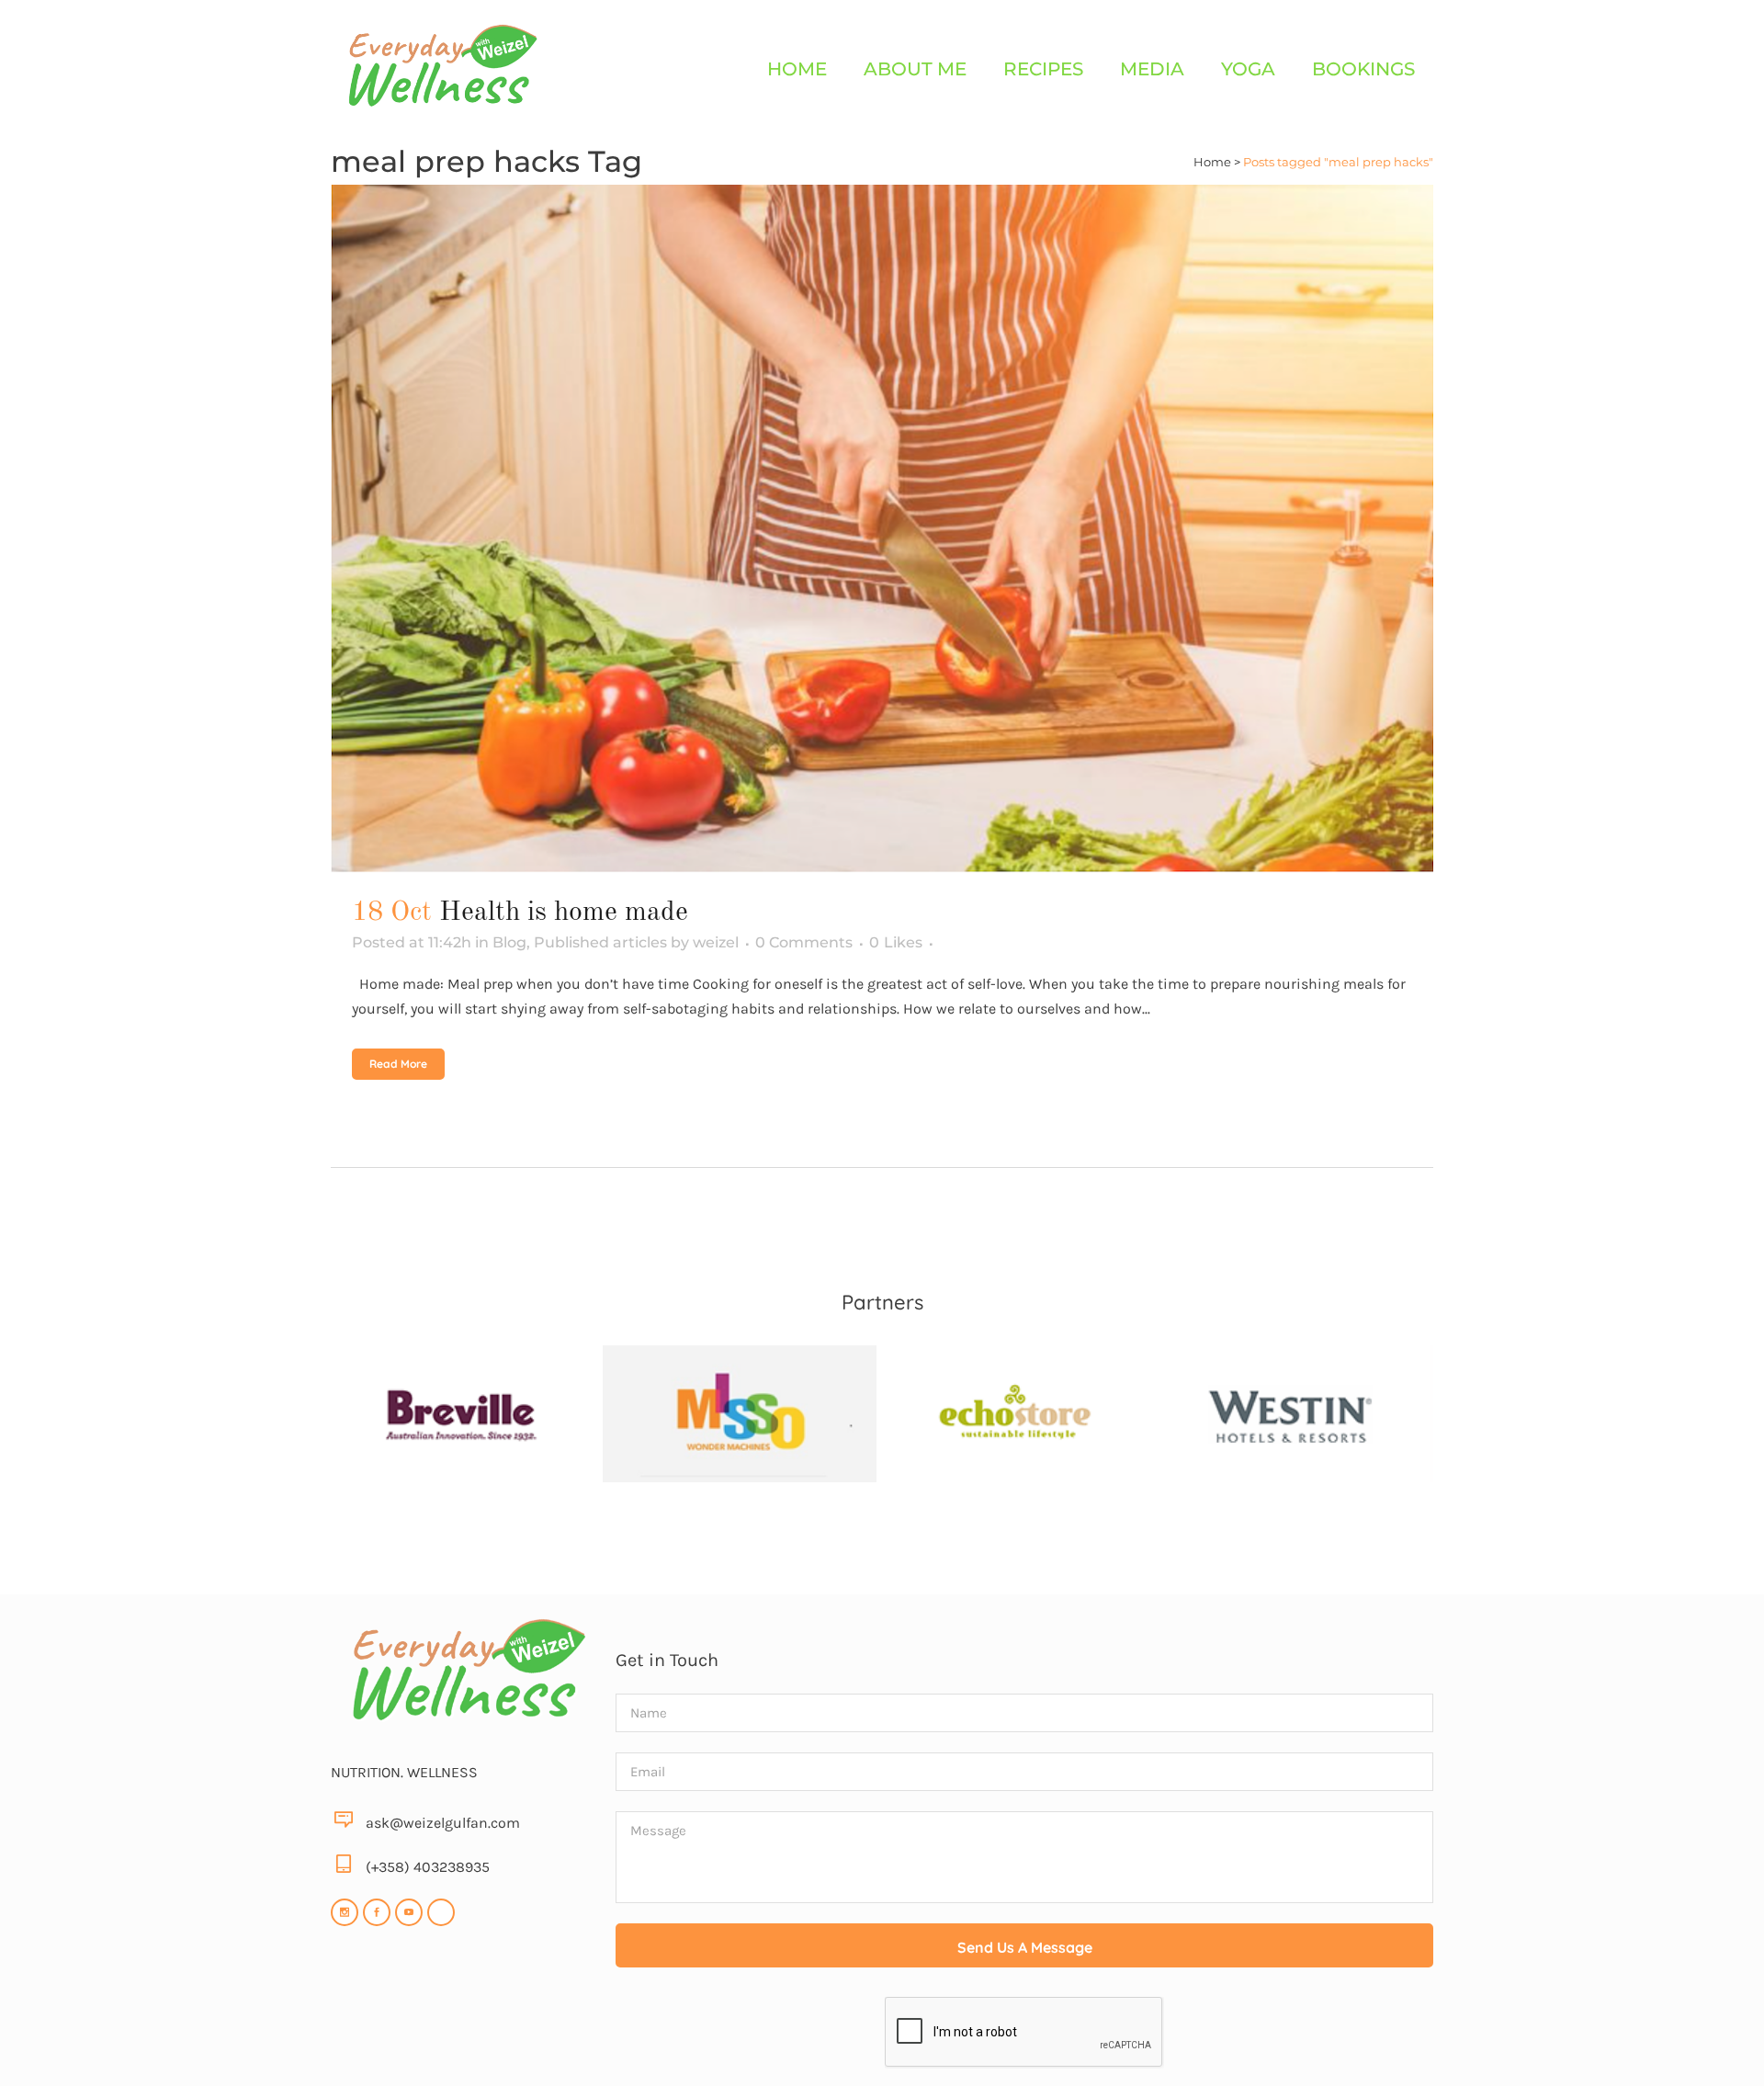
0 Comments (804, 942)
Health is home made (564, 913)
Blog (509, 942)
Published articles (600, 942)
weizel (716, 942)
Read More (398, 1064)
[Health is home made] (882, 529)
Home (1212, 162)
